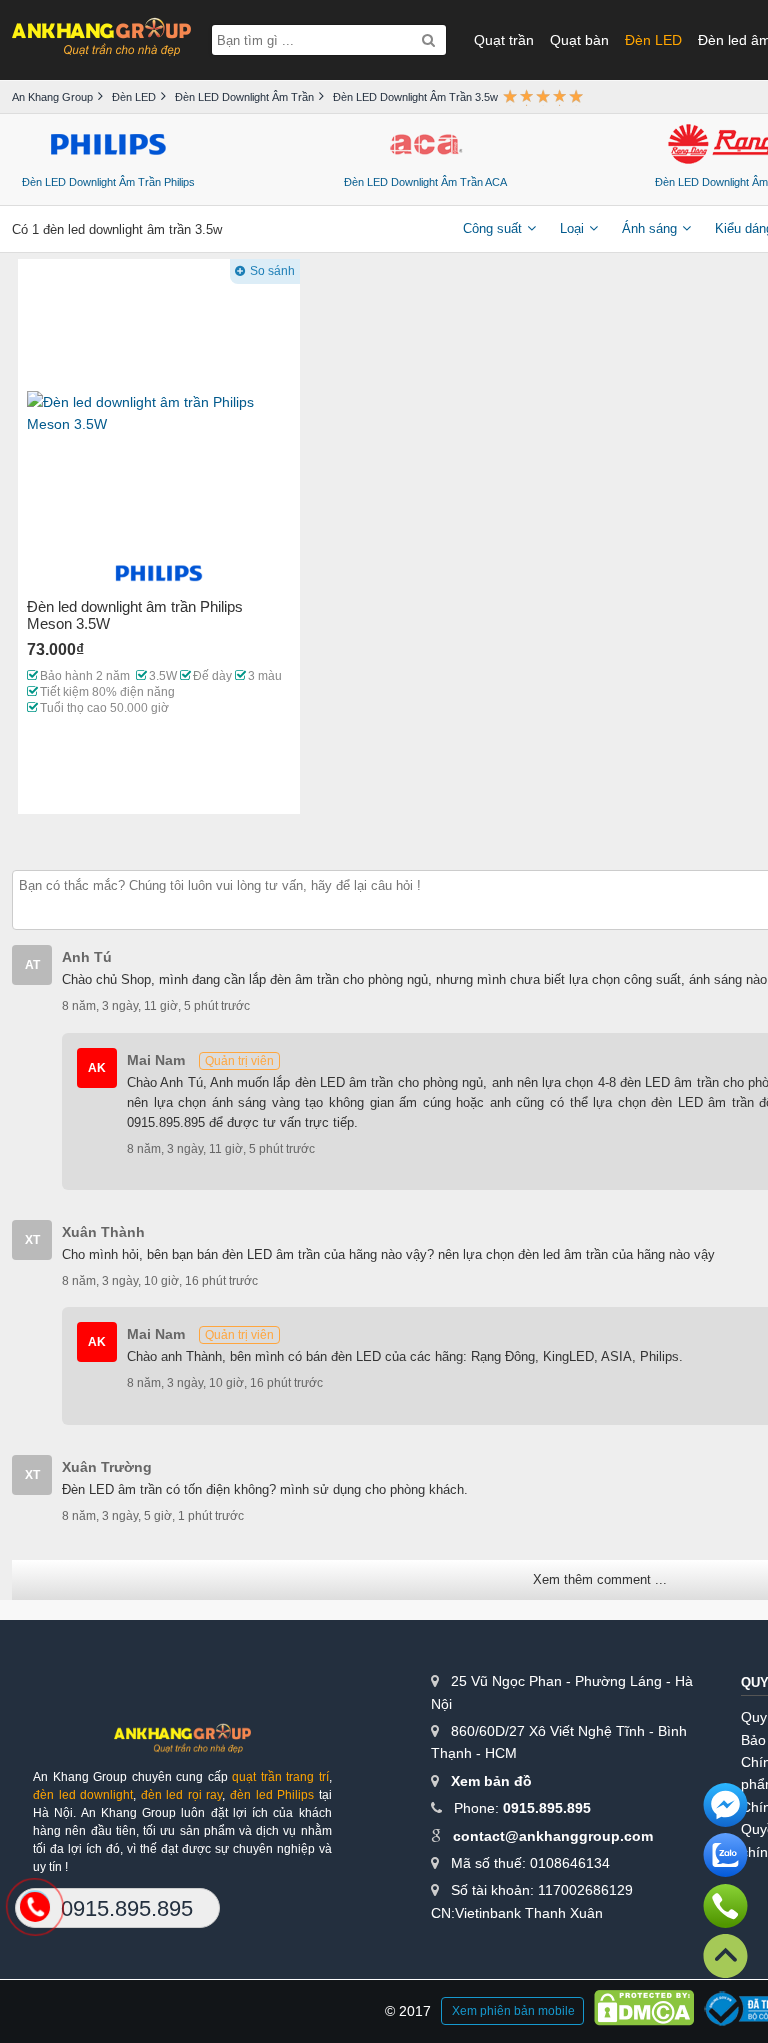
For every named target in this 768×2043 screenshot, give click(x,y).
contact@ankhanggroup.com (553, 1836)
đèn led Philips (272, 1795)
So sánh (272, 271)
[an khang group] (101, 39)
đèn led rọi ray (182, 1795)
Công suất (492, 228)
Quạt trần (504, 40)
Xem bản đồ (491, 1781)
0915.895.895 (547, 1808)
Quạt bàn (579, 40)
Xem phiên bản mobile (513, 2011)
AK (97, 1068)
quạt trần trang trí (280, 1777)
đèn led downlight (83, 1795)
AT (32, 965)
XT (32, 1240)
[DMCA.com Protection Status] (644, 2011)
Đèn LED (653, 40)
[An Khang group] (182, 1745)
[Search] (428, 40)
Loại (572, 228)
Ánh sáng (649, 228)
